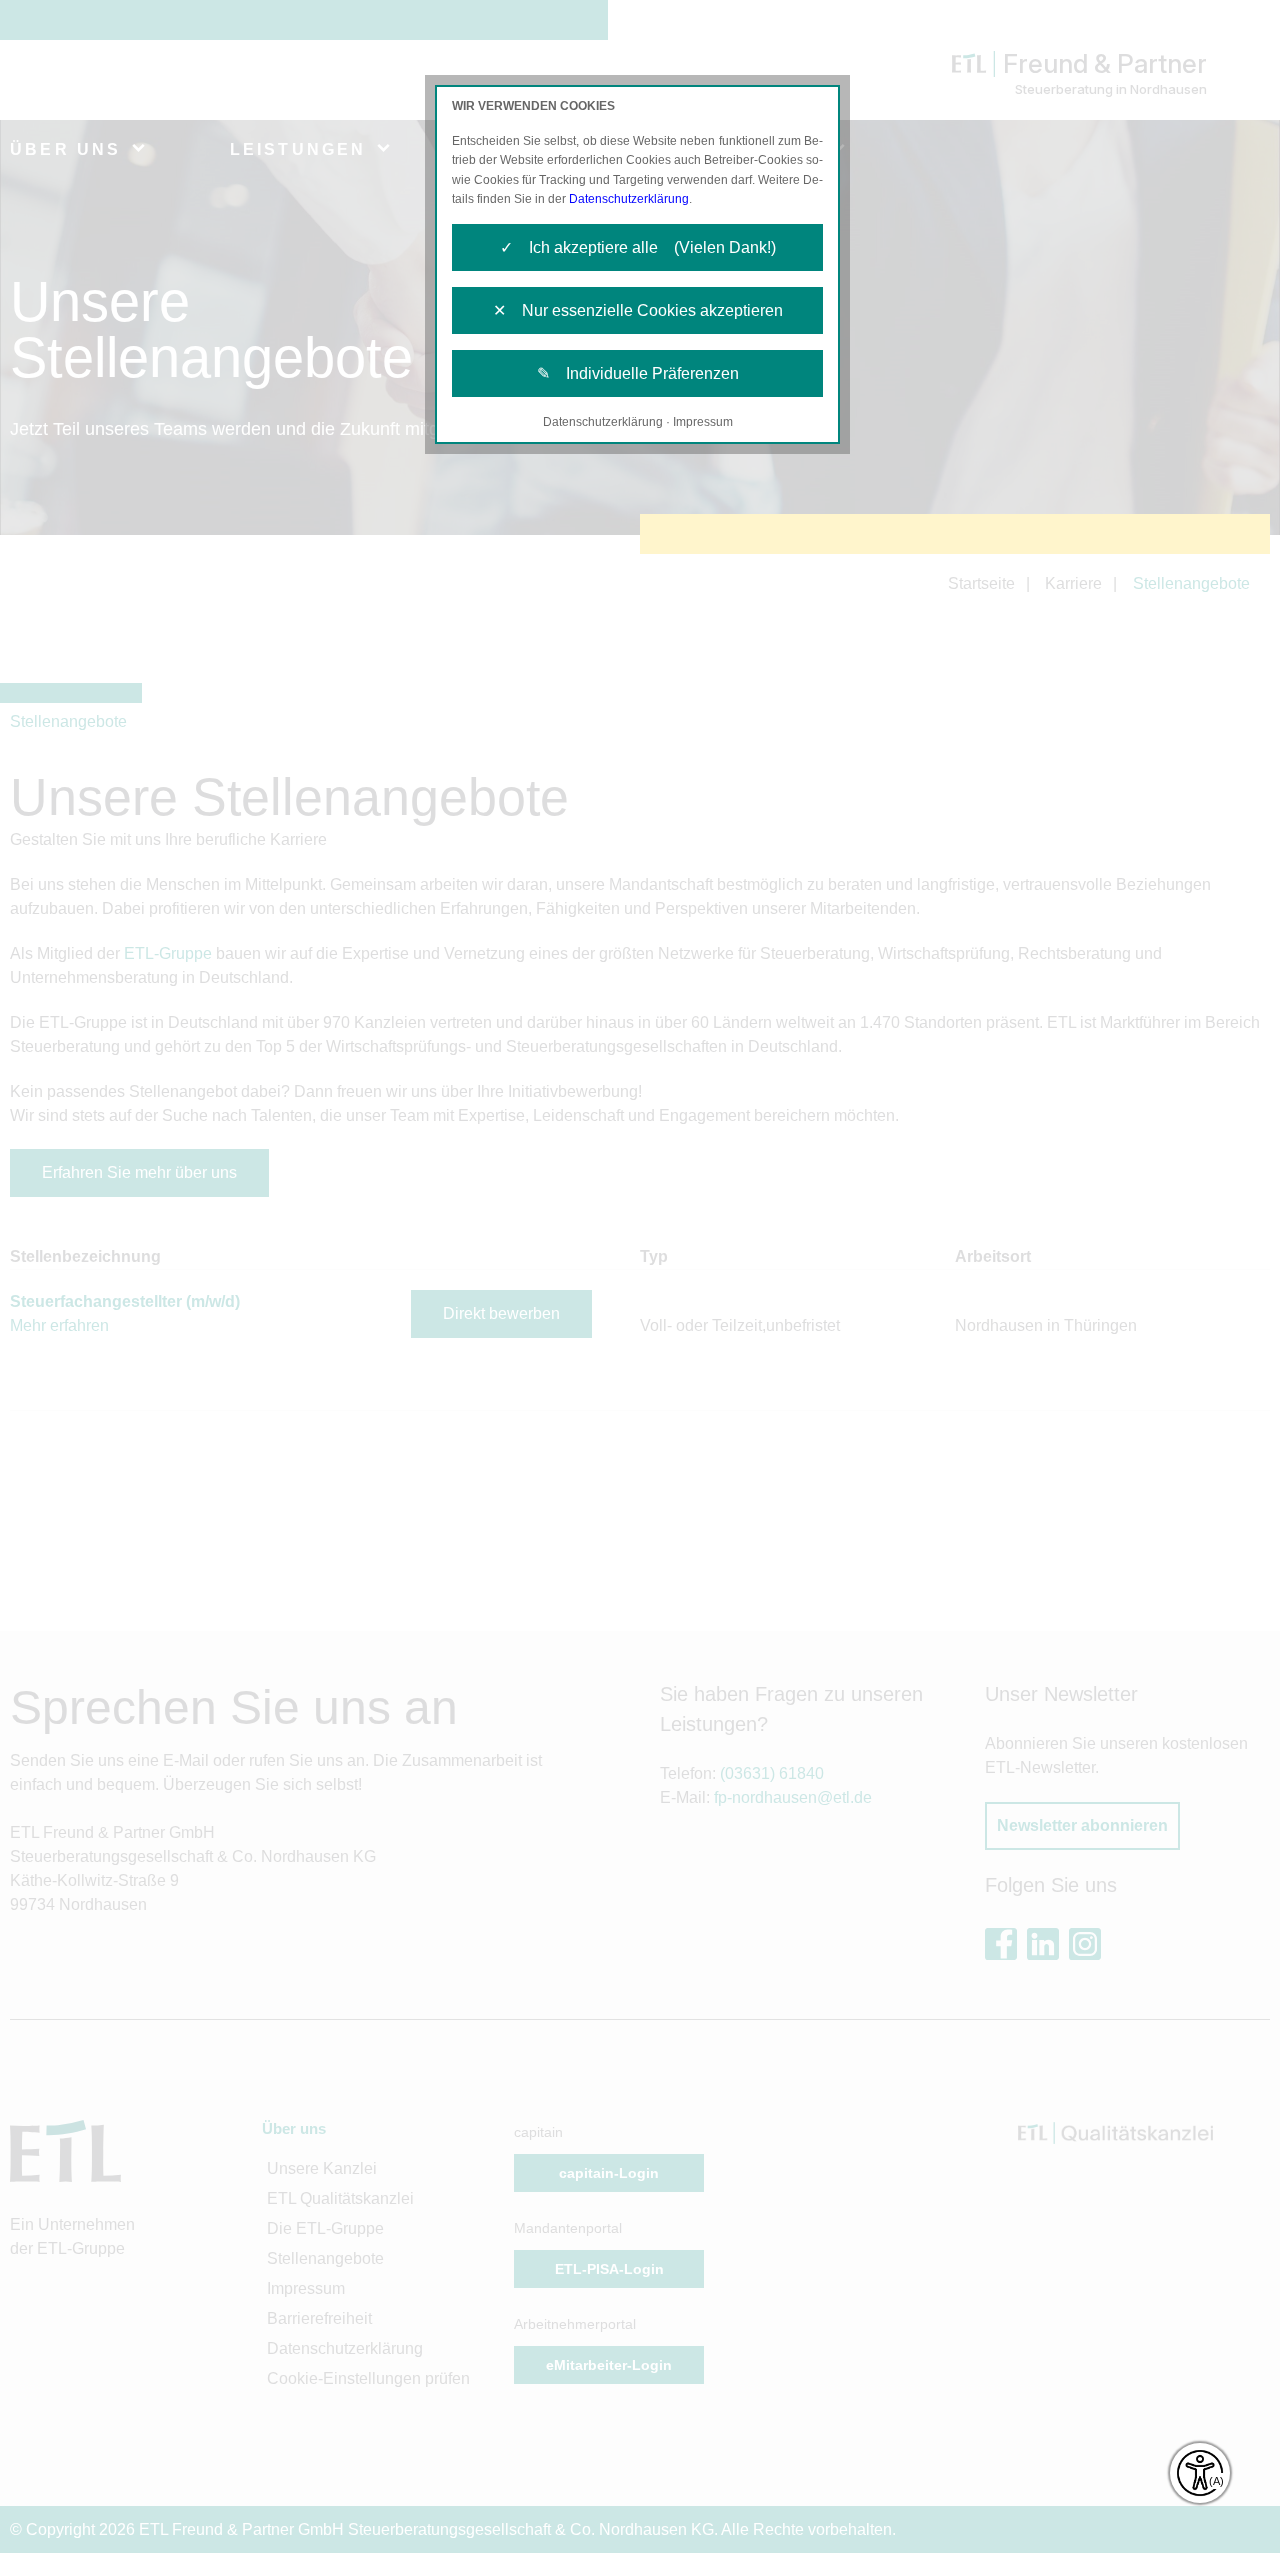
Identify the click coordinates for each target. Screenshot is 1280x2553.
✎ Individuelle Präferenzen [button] (638, 373)
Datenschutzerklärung (629, 199)
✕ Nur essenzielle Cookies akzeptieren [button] (638, 310)
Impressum (703, 422)
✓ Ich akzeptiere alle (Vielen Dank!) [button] (638, 247)
